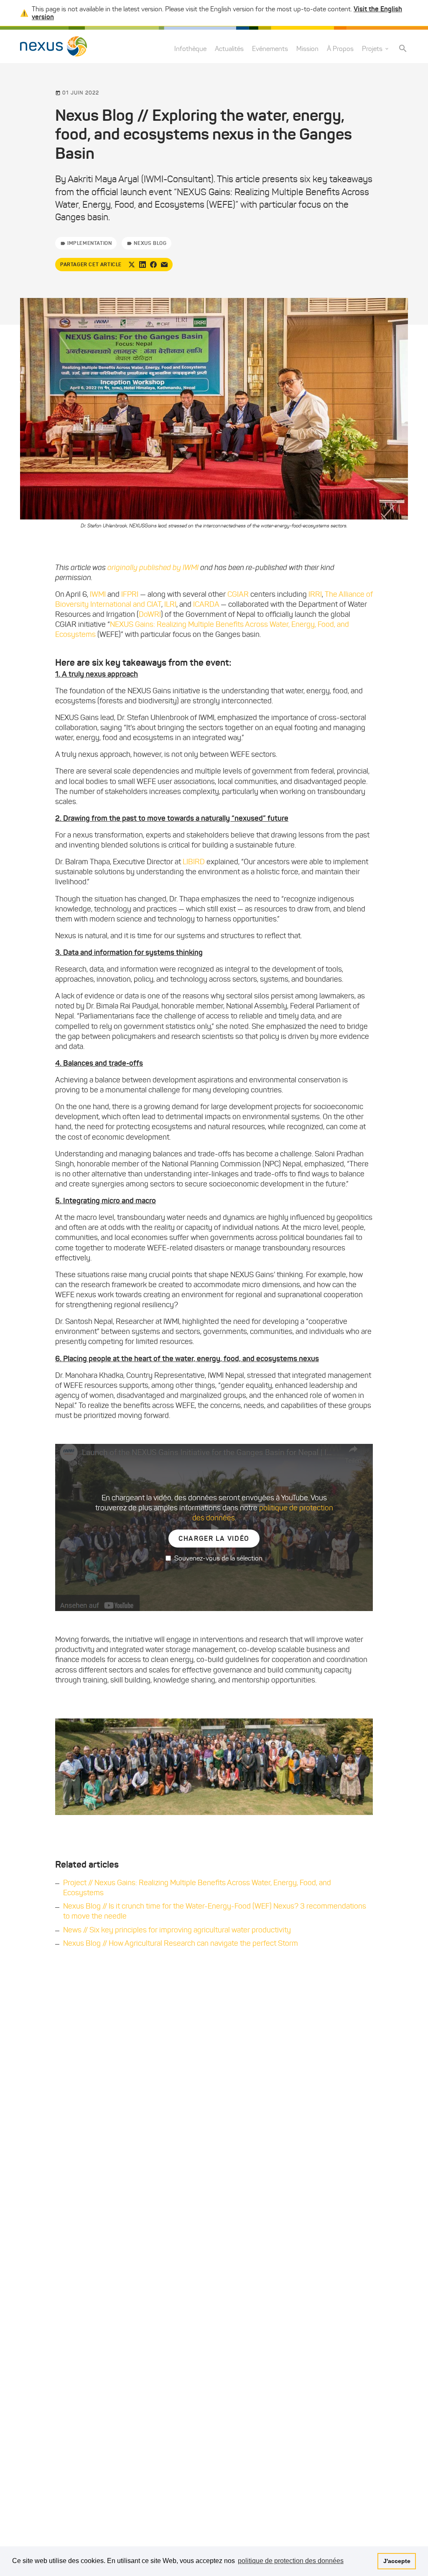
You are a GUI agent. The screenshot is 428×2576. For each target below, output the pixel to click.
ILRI (170, 604)
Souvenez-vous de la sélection (218, 1558)
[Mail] (164, 265)
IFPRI (130, 594)
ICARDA (206, 604)
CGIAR (238, 594)
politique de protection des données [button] (291, 2561)
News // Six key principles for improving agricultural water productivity (177, 1930)
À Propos (340, 49)
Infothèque (190, 49)
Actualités (229, 49)
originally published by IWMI (154, 568)
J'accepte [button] (397, 2561)
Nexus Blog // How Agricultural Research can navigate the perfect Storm (181, 1943)
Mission (307, 49)
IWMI (98, 594)
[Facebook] (153, 265)
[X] (132, 265)
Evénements (270, 49)
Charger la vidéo (214, 1538)
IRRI (315, 594)
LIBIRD (194, 862)
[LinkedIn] (143, 265)
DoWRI (150, 614)
